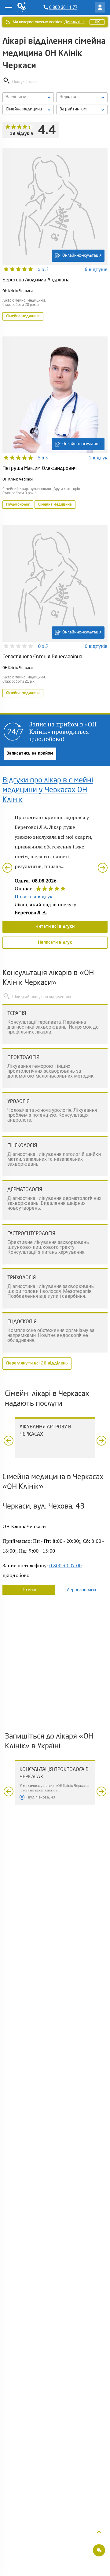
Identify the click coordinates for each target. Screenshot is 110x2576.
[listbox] (28, 97)
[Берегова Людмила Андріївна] (55, 235)
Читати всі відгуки (55, 926)
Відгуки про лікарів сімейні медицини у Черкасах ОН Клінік (48, 790)
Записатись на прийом (30, 753)
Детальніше (74, 22)
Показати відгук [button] (34, 896)
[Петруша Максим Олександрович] (55, 423)
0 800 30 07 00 (65, 1565)
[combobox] (28, 109)
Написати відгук (55, 942)
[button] (99, 2533)
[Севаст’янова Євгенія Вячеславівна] (55, 612)
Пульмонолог (18, 505)
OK (97, 22)
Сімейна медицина (23, 316)
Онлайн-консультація (82, 256)
